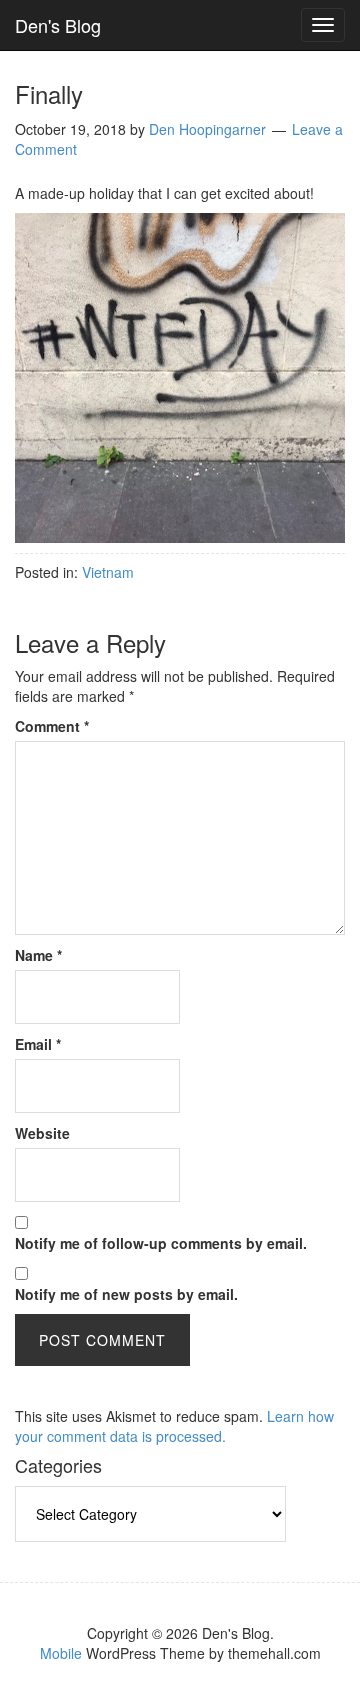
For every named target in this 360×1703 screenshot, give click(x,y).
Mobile (61, 1653)
